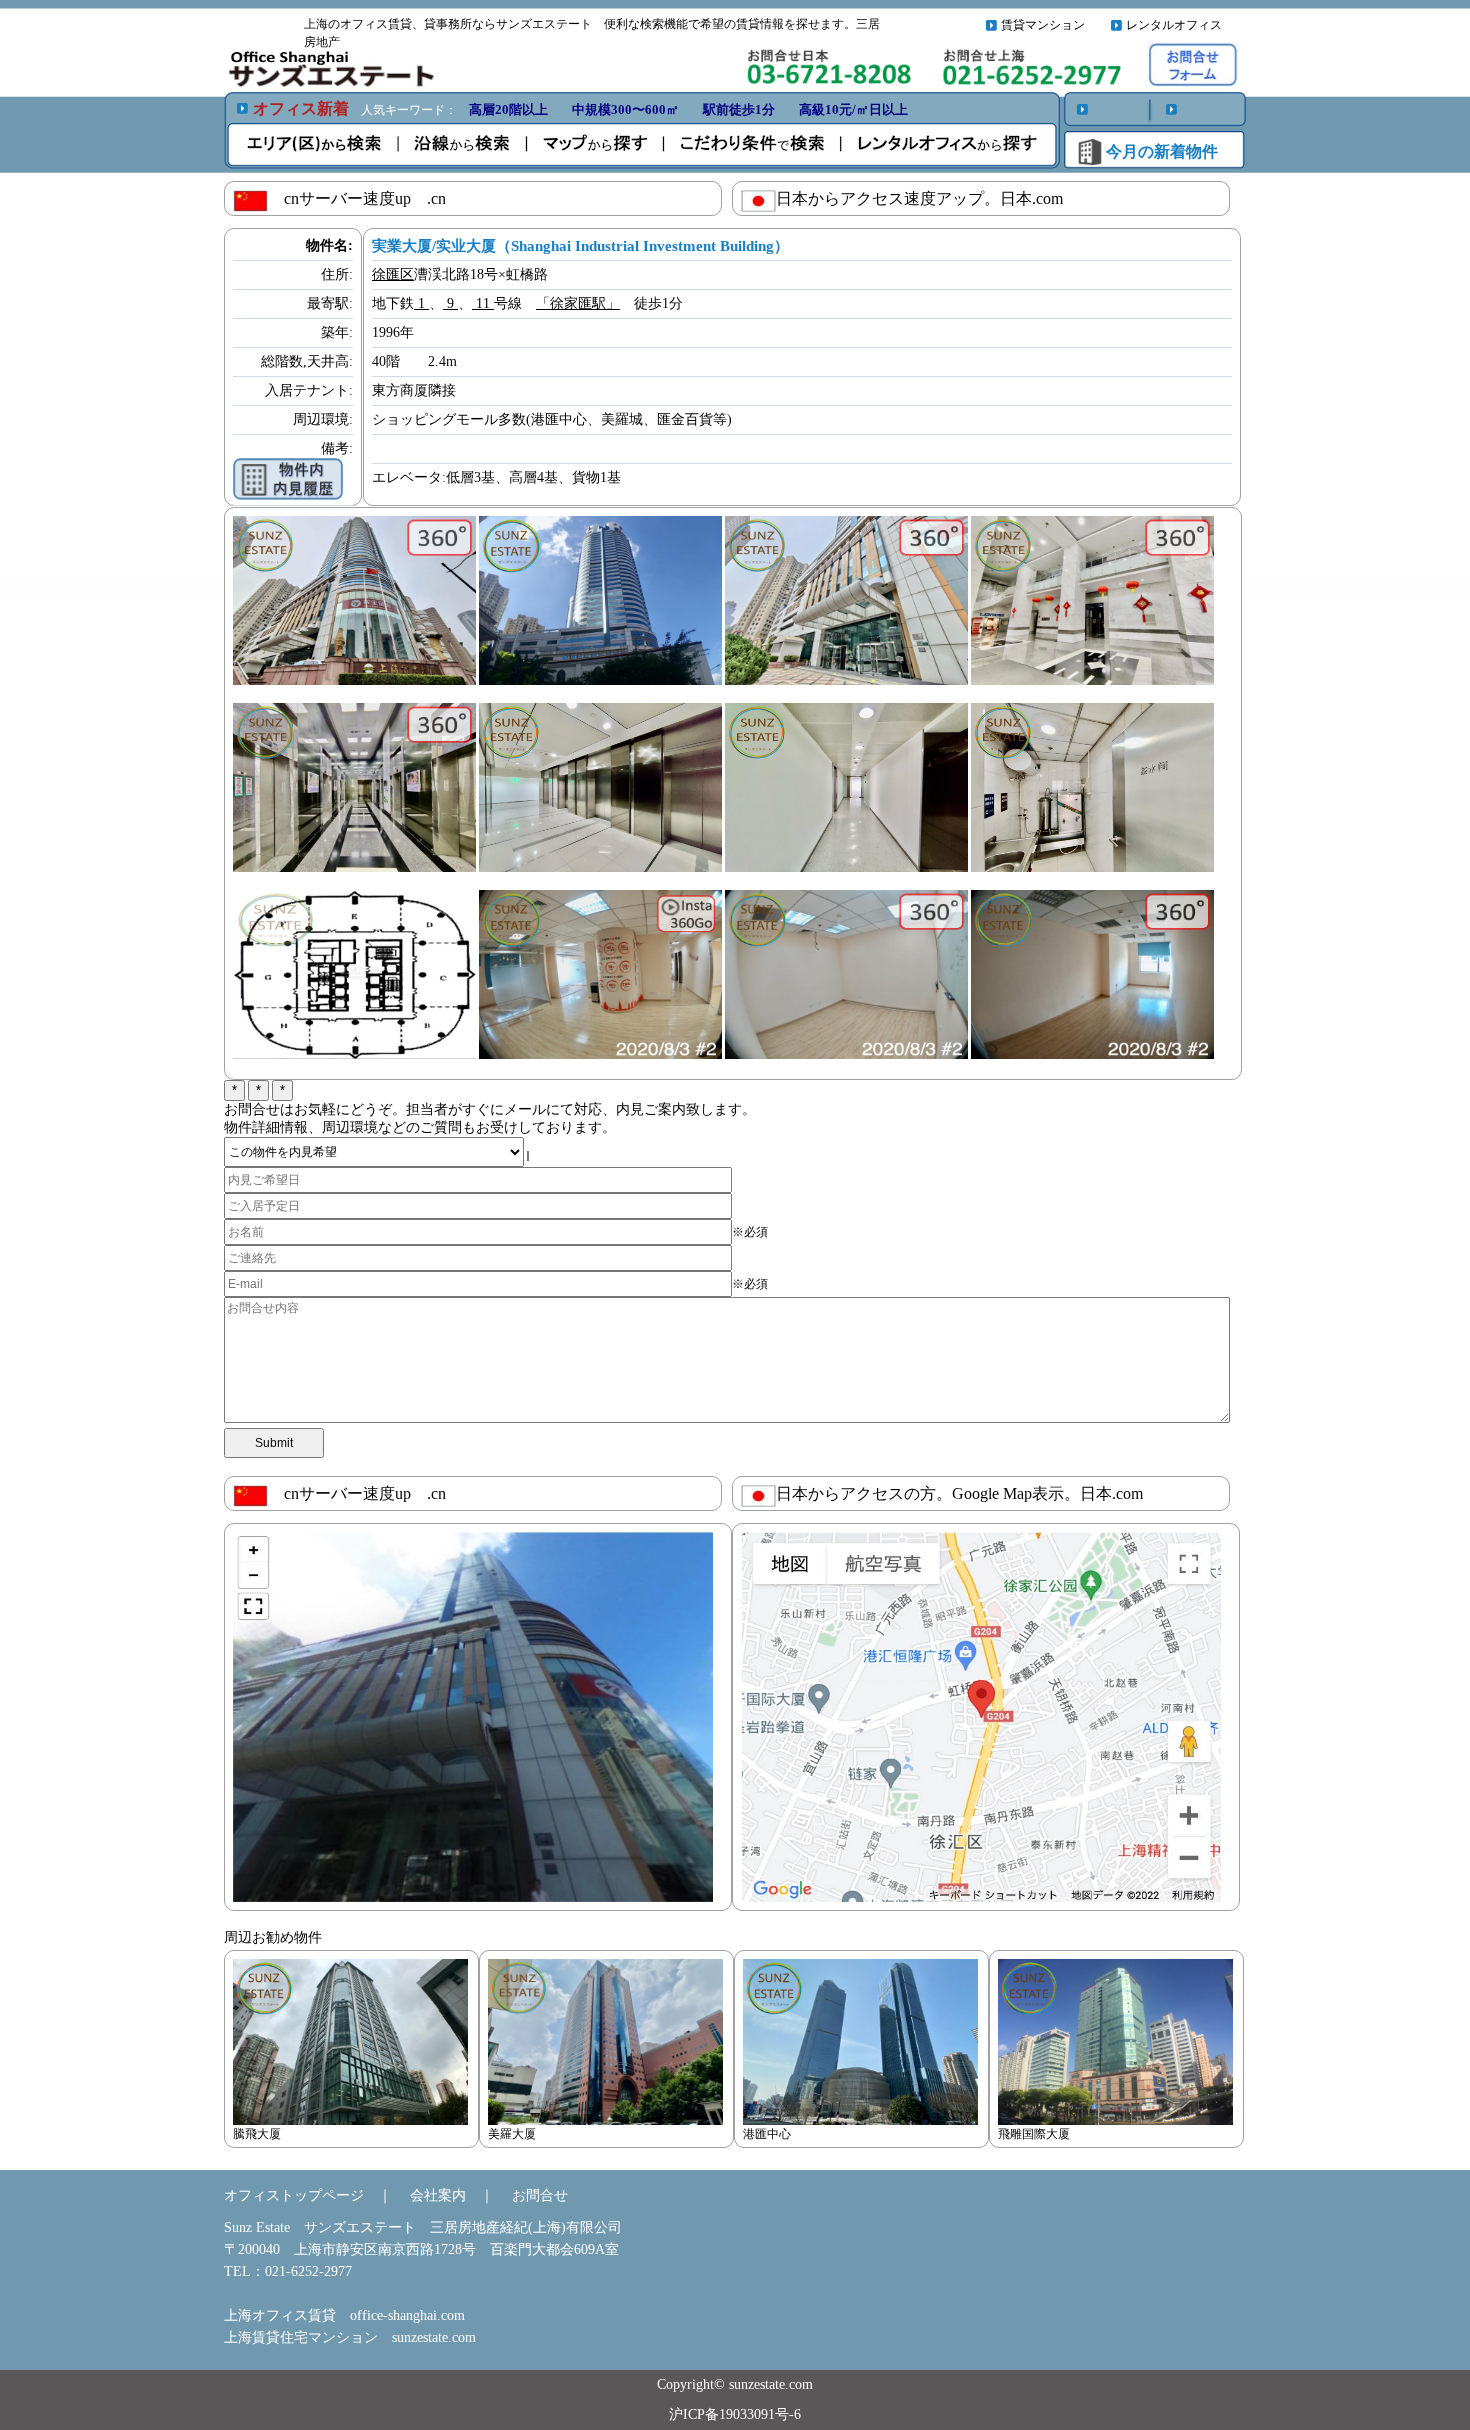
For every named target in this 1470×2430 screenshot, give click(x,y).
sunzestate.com (434, 2337)
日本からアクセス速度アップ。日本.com (919, 198)
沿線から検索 (466, 144)
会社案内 (438, 2195)
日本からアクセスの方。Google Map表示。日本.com (959, 1493)
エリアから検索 (316, 144)
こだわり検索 (756, 144)
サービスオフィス (942, 144)
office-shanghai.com (407, 2315)
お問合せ (540, 2195)
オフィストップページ (294, 2195)
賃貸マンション (1043, 25)
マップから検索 (601, 144)
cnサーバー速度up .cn (357, 198)
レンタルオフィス (1174, 25)
